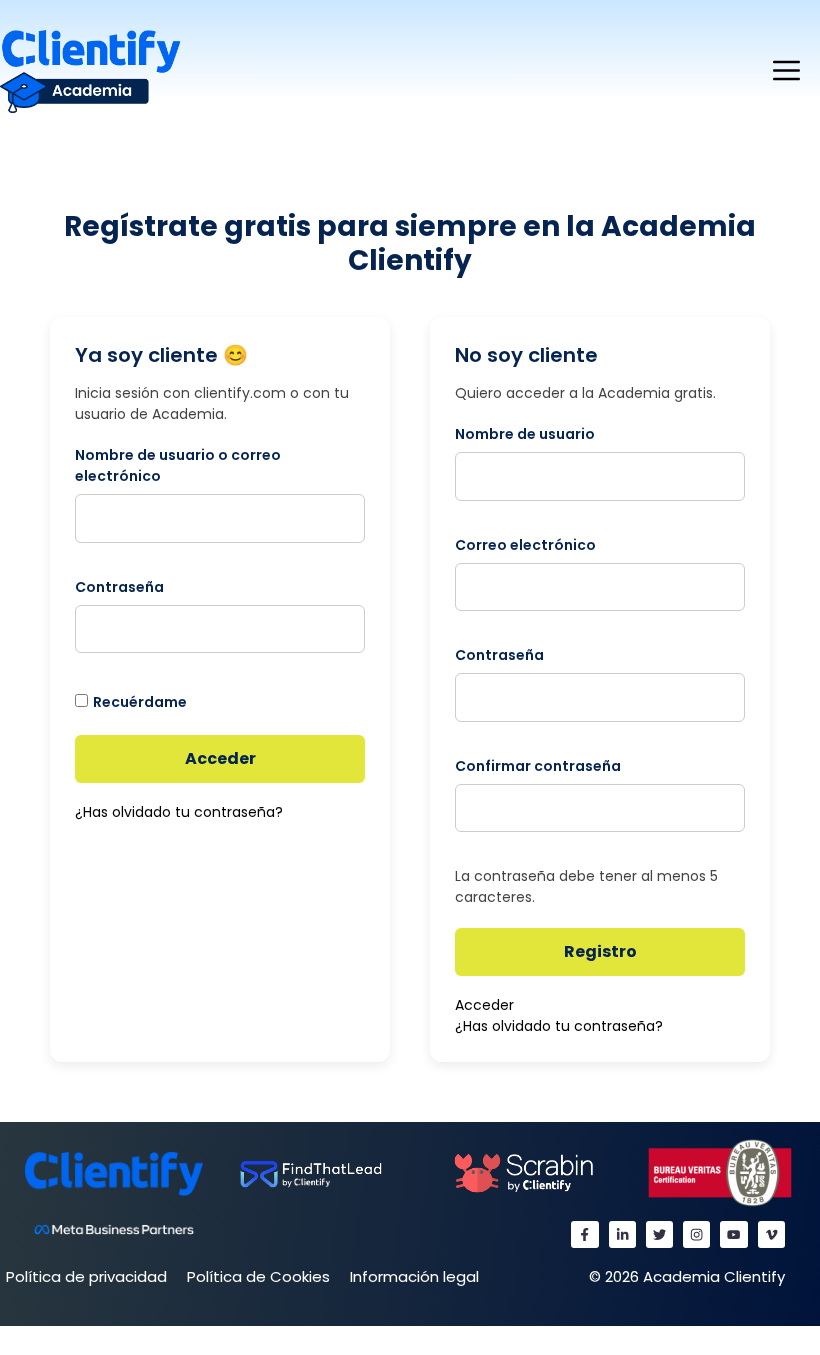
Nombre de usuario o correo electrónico (178, 465)
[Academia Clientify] (90, 70)
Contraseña (119, 587)
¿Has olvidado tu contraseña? (179, 812)
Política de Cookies (258, 1276)
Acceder (220, 758)
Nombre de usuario (525, 434)
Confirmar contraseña (538, 766)
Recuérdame (140, 702)
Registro (600, 951)
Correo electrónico (525, 545)
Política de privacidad (86, 1276)
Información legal (414, 1276)
